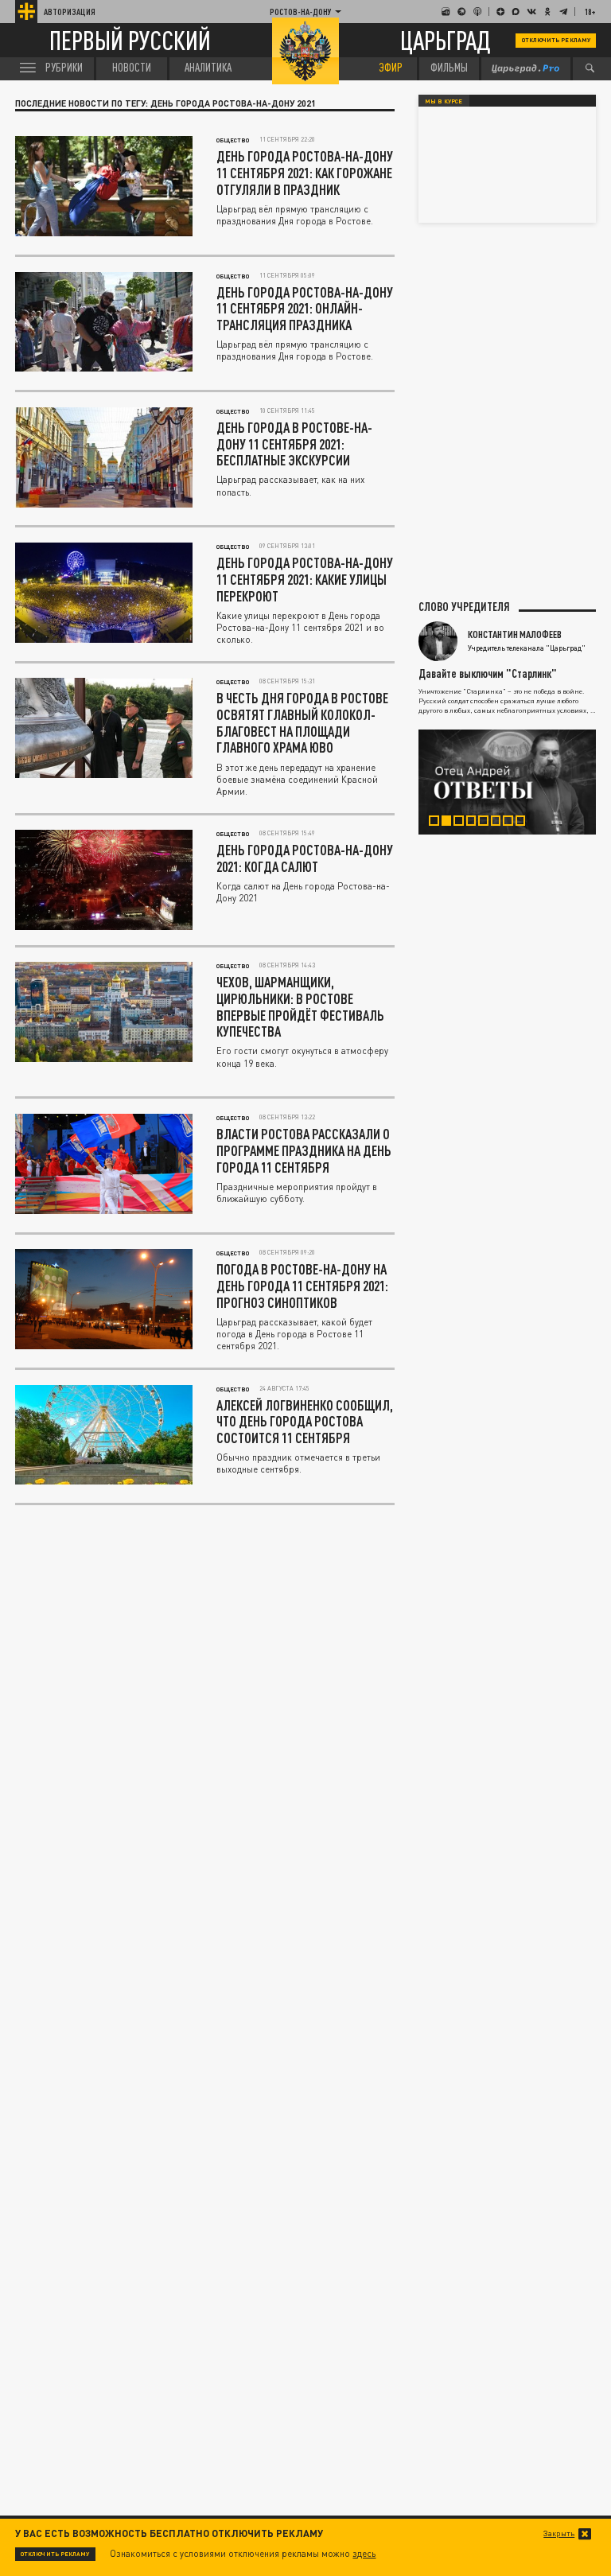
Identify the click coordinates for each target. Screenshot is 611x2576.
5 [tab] (488, 823)
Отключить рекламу (556, 40)
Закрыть (559, 2533)
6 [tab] (501, 823)
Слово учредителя (464, 607)
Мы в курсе (444, 101)
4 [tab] (477, 823)
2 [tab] (452, 823)
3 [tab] (464, 823)
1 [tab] (439, 823)
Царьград (446, 40)
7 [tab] (513, 823)
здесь (364, 2554)
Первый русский (130, 41)
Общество (233, 140)
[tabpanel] (508, 782)
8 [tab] (526, 823)
